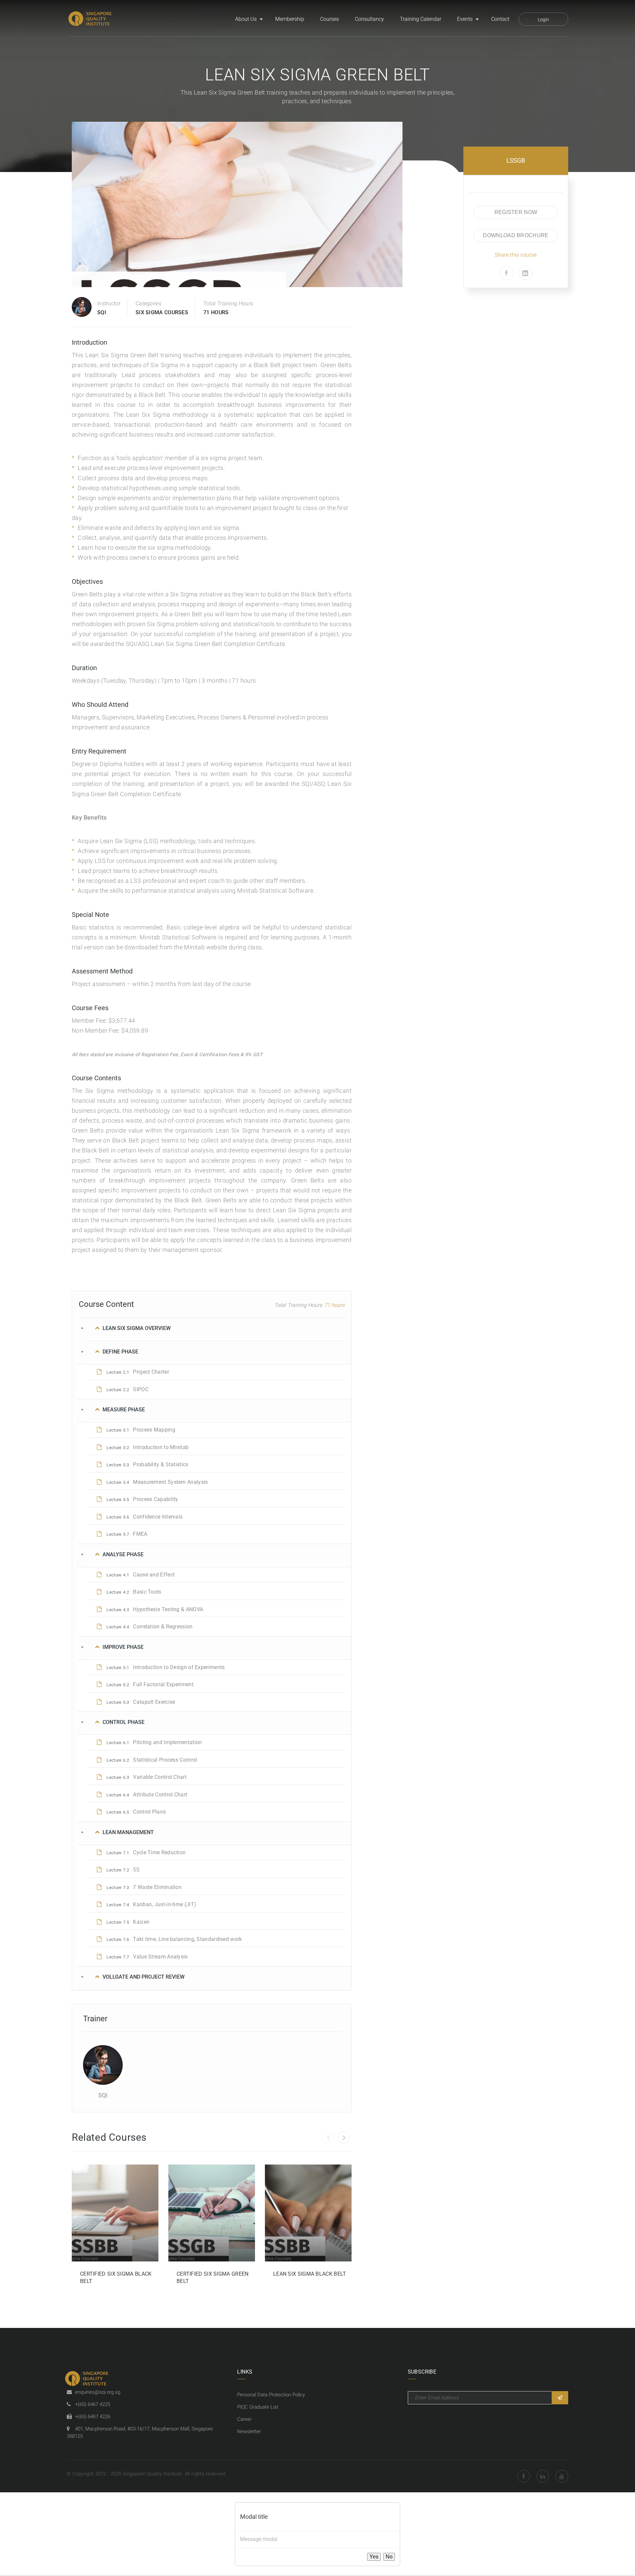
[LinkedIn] (525, 273)
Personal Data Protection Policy (271, 2395)
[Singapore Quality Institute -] (91, 19)
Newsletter (249, 2431)
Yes (374, 2557)
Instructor (109, 303)
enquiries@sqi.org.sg (98, 2392)
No (389, 2557)
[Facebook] (507, 273)
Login (543, 20)
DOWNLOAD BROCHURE (516, 235)
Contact (500, 19)
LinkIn (543, 2476)
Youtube (562, 2476)
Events (465, 19)
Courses (330, 19)
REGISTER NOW (516, 212)
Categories (148, 303)
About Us (246, 19)
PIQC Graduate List (258, 2407)
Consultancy (369, 19)
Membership (290, 19)
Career (244, 2419)
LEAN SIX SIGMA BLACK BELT (310, 2274)
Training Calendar (421, 19)
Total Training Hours (228, 303)
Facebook (524, 2476)
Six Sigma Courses (162, 312)
